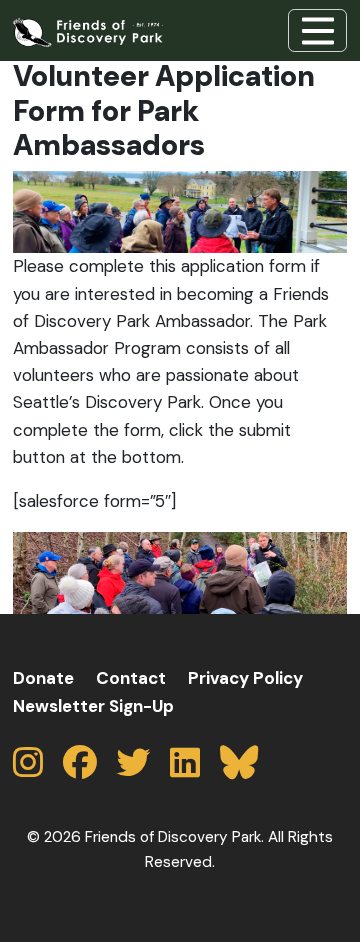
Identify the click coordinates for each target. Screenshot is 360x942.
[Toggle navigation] (317, 30)
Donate (43, 678)
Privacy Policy (245, 678)
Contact (131, 678)
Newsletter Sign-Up (93, 706)
